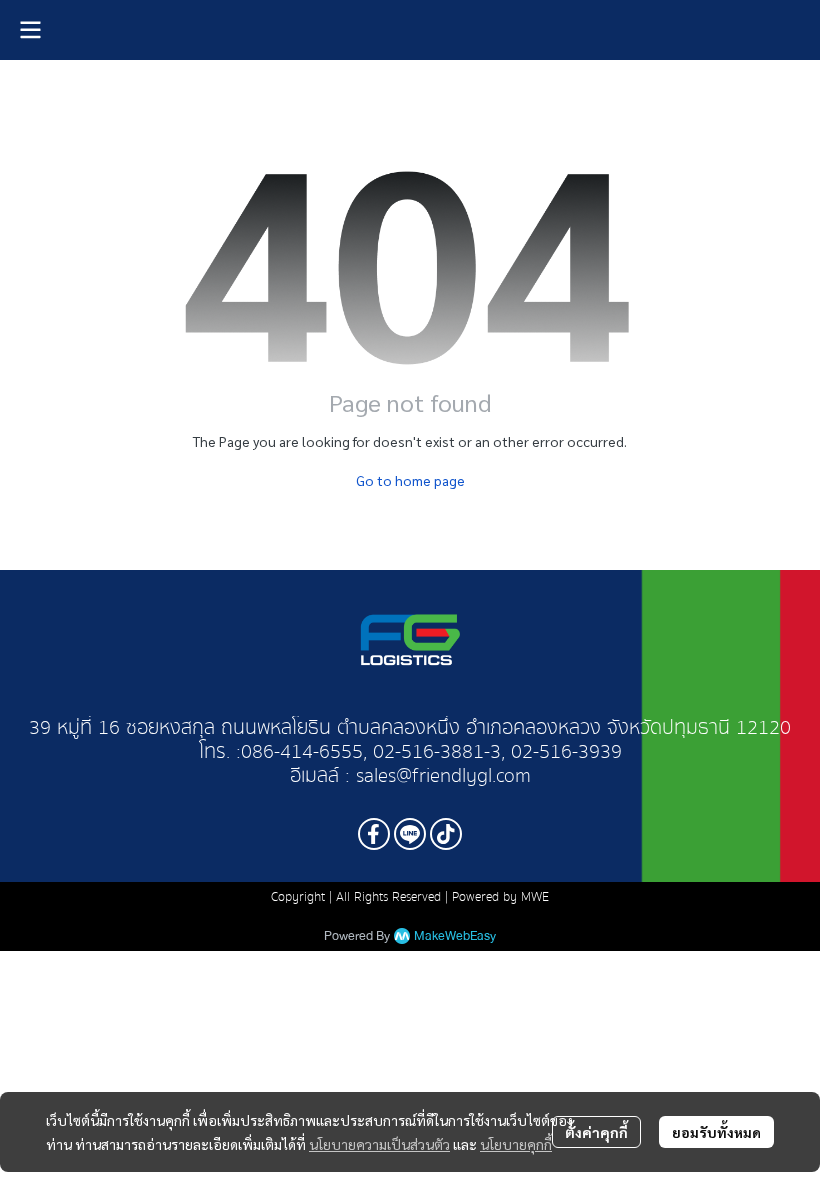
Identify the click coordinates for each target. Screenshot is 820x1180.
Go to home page (410, 480)
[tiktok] (446, 834)
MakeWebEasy (455, 936)
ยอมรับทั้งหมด (716, 1132)
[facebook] (374, 834)
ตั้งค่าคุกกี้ (596, 1132)
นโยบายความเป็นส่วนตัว (379, 1144)
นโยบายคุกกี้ (516, 1144)
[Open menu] (30, 30)
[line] (410, 834)
